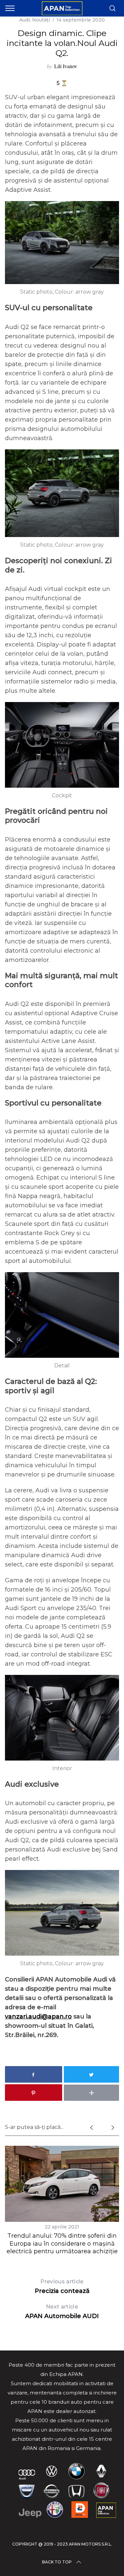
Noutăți (41, 20)
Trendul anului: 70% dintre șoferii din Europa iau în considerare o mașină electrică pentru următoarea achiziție (62, 2244)
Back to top (57, 2562)
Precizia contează (62, 2286)
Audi (24, 20)
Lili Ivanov (66, 66)
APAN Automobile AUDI (62, 2312)
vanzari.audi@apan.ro (38, 2016)
